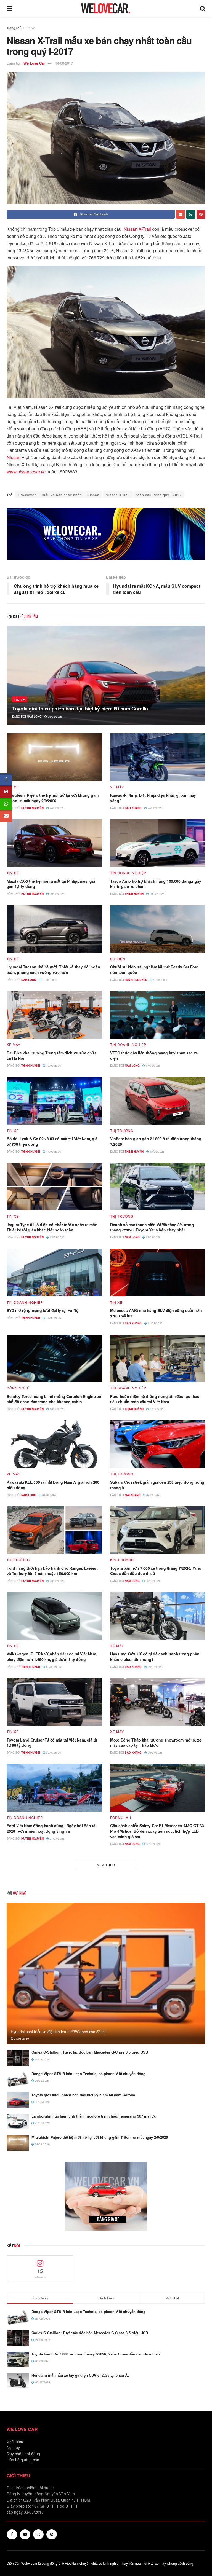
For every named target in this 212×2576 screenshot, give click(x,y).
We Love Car (34, 63)
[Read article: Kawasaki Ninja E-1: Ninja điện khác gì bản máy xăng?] (158, 757)
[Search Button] (203, 8)
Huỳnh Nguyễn (32, 808)
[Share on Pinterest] (201, 214)
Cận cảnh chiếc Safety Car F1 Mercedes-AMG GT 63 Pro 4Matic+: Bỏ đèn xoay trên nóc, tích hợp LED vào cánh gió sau (157, 1831)
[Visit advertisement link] (106, 534)
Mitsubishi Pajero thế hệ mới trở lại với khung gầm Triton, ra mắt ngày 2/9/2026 (53, 798)
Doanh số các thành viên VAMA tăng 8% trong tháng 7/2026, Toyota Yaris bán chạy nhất (152, 1227)
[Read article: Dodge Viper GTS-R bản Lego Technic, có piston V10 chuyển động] (18, 2079)
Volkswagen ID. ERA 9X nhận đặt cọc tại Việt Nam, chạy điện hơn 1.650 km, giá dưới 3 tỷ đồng (52, 1657)
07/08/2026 (157, 1409)
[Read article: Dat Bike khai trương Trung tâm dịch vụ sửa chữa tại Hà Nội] (54, 1015)
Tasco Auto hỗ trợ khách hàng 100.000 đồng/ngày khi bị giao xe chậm (156, 884)
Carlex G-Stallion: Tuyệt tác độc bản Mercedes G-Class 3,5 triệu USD (90, 2052)
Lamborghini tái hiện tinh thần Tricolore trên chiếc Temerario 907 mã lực (94, 2116)
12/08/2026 (57, 1237)
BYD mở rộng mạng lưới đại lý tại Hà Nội (43, 1310)
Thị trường (122, 1131)
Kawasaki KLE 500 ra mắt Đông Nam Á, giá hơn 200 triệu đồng (53, 1485)
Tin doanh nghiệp (128, 873)
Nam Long (34, 717)
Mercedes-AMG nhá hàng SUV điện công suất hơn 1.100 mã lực (156, 1313)
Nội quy (13, 2447)
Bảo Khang (133, 808)
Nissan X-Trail (137, 229)
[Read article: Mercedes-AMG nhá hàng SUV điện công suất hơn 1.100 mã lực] (158, 1272)
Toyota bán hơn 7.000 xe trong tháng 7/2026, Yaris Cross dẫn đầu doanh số (156, 1571)
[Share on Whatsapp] (191, 214)
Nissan (14, 457)
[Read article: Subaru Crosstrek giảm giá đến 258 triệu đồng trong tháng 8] (158, 1444)
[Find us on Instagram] (38, 2534)
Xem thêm (106, 1865)
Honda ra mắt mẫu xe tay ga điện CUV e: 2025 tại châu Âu (81, 2375)
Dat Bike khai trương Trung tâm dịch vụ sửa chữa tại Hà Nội (52, 1056)
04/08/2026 (49, 1495)
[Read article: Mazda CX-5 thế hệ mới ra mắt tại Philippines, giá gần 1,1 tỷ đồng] (54, 843)
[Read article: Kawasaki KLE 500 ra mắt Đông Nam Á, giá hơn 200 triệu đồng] (54, 1444)
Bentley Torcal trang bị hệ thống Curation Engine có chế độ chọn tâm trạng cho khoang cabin (54, 1399)
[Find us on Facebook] (12, 2534)
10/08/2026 (57, 1409)
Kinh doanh (122, 1560)
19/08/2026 (49, 980)
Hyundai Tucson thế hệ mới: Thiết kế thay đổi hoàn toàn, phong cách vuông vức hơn (53, 970)
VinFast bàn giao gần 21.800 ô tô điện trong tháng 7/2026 (156, 1141)
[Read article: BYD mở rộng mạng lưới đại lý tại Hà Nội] (54, 1272)
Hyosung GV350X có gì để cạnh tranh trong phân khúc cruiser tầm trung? (155, 1657)
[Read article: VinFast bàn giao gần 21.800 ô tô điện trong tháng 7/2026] (158, 1101)
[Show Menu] (9, 8)
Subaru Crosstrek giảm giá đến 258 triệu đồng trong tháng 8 (157, 1485)
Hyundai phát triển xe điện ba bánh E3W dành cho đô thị (58, 2032)
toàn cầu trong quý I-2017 (159, 495)
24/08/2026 (57, 808)
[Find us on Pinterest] (52, 2534)
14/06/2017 (64, 63)
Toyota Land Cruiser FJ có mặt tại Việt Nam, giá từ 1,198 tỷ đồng (52, 1743)
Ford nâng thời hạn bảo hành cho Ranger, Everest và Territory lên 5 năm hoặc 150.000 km (52, 1571)
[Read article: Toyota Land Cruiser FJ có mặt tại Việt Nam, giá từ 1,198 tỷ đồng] (54, 1702)
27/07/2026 (57, 1839)
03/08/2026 (57, 1581)
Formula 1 (121, 1818)
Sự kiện (118, 959)
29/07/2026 (155, 1667)
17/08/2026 (153, 1066)
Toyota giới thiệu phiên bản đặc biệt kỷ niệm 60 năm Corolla (80, 709)
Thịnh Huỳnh (134, 894)
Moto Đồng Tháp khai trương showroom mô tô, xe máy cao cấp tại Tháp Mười (156, 1743)
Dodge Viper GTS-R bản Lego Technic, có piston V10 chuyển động (88, 2074)
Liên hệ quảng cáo (23, 2460)
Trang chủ (14, 28)
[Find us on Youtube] (25, 2534)
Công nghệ (18, 1388)
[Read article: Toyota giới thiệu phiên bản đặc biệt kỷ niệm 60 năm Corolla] (106, 675)
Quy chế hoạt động (23, 2454)
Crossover (27, 495)
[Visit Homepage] (106, 8)
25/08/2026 (55, 717)
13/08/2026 (157, 1152)
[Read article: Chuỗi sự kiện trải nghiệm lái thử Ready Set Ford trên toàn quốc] (158, 929)
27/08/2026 (21, 2038)
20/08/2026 (57, 894)
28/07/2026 (155, 1753)
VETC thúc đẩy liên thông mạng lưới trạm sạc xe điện (154, 1056)
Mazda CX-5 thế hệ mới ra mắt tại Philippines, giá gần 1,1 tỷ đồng (51, 884)
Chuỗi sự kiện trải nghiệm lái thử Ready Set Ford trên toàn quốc (154, 970)
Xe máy (117, 787)
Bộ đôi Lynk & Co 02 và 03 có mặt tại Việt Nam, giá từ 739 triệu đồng (52, 1141)
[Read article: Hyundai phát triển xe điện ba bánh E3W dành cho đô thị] (106, 1973)
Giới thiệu (15, 2441)
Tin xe (31, 28)
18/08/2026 (53, 1066)
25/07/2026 (153, 1844)
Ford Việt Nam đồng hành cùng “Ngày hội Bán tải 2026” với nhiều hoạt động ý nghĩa (51, 1828)
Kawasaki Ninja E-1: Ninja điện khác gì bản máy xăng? (153, 798)
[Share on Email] (181, 214)
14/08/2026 (53, 1152)
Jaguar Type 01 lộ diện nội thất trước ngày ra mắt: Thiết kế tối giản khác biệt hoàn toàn (52, 1227)
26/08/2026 (42, 2059)
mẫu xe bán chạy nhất (62, 495)
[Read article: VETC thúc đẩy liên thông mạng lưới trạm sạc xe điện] (158, 1015)
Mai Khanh (132, 1495)
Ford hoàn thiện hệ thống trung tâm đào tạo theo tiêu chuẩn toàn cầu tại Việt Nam (155, 1399)
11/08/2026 (53, 1318)
